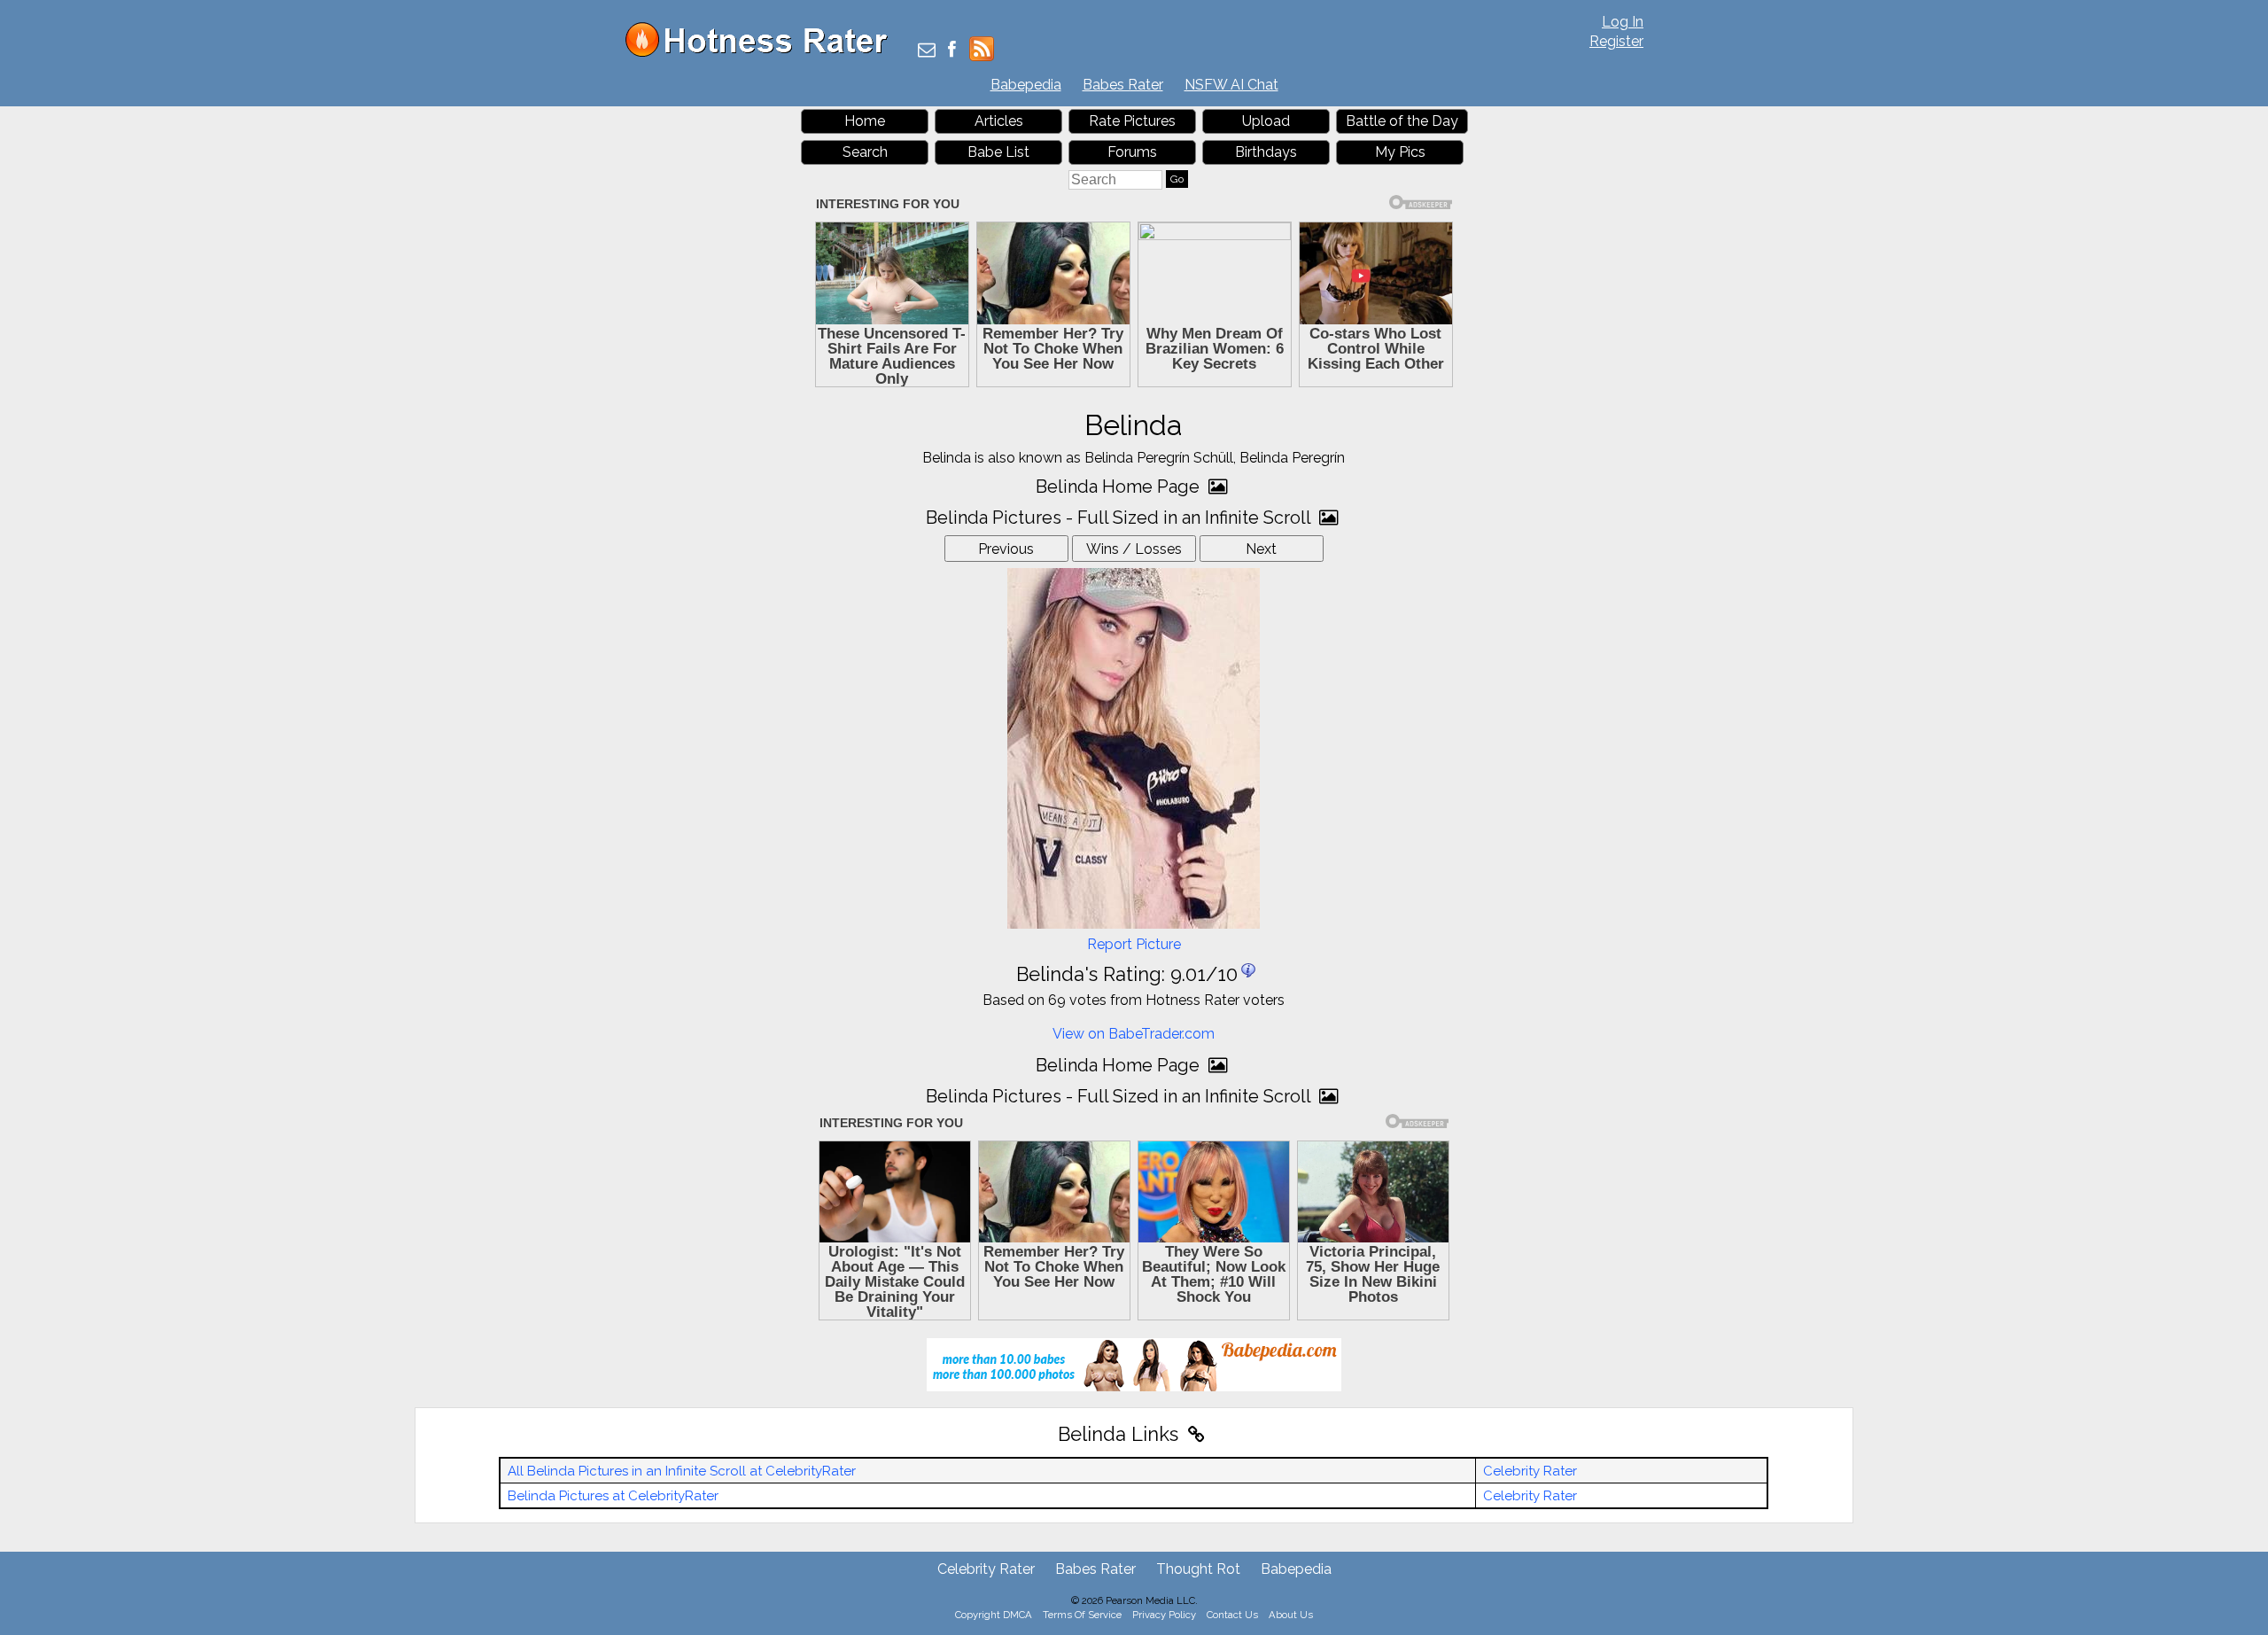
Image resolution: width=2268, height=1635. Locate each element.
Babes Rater (1123, 85)
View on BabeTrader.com (1134, 1034)
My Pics (1400, 152)
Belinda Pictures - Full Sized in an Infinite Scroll (1120, 518)
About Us (1291, 1615)
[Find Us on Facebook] (952, 51)
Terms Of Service (1082, 1615)
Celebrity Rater (1530, 1471)
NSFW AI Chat (1231, 85)
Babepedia (1026, 85)
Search (865, 152)
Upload (1266, 121)
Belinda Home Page (1120, 487)
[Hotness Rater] (763, 53)
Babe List (998, 152)
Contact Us (1232, 1615)
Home (865, 121)
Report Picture (1134, 944)
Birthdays (1266, 152)
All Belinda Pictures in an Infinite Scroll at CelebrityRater (682, 1471)
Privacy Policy (1164, 1615)
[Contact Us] (927, 51)
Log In (1623, 22)
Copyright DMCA (994, 1615)
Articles (999, 121)
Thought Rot (1198, 1569)
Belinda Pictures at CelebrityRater (613, 1496)
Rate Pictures (1132, 121)
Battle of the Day (1402, 121)
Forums (1132, 152)
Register (1616, 41)
